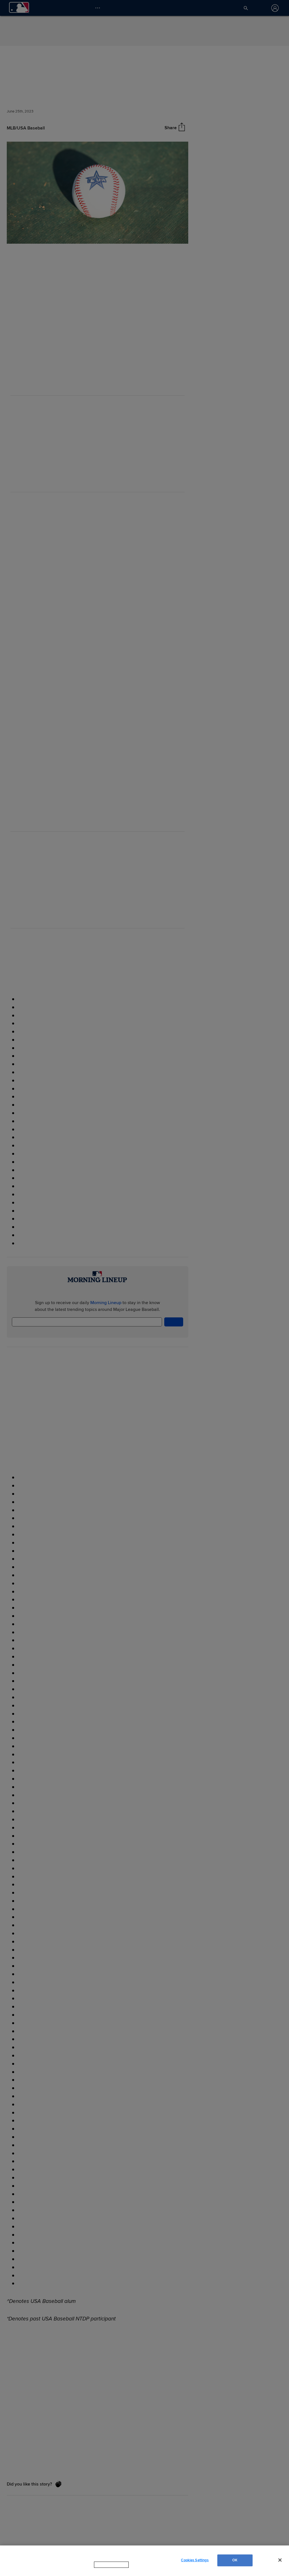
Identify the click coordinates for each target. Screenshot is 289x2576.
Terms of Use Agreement (147, 2570)
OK (235, 2563)
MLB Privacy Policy (104, 2570)
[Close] (280, 2563)
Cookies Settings (195, 2563)
